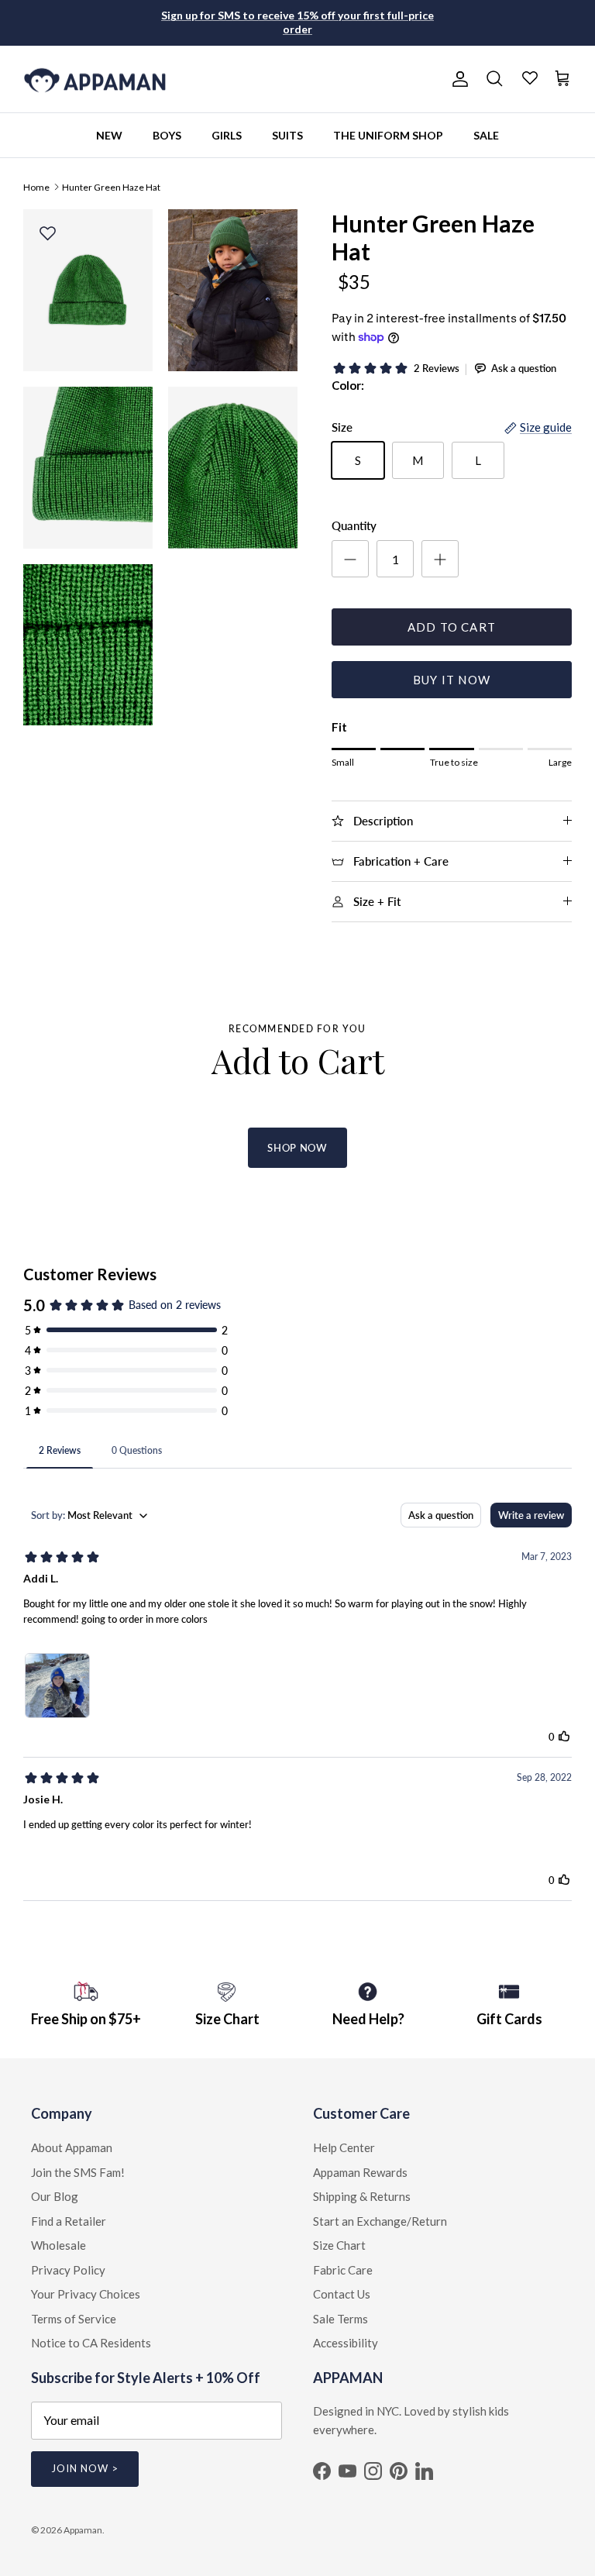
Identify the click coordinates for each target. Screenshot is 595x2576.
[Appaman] (95, 79)
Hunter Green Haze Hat (111, 186)
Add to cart (452, 627)
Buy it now (452, 680)
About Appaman (72, 2147)
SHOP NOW (297, 1148)
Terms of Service (74, 2319)
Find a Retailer (69, 2221)
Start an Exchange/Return (380, 2221)
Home (36, 186)
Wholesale (58, 2245)
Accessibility (346, 2343)
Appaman (83, 2530)
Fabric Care (343, 2270)
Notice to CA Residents (91, 2343)
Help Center (344, 2147)
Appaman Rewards (360, 2172)
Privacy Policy (68, 2270)
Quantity (354, 525)
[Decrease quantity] (350, 559)
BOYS (167, 135)
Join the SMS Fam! (78, 2172)
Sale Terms (340, 2319)
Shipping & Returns (362, 2196)
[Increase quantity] (440, 559)
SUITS (287, 135)
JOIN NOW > (85, 2468)
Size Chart (339, 2245)
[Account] (457, 79)
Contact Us (342, 2294)
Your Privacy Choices (86, 2294)
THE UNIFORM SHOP (388, 135)
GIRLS (227, 135)
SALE (486, 135)
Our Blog (55, 2196)
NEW (109, 135)
